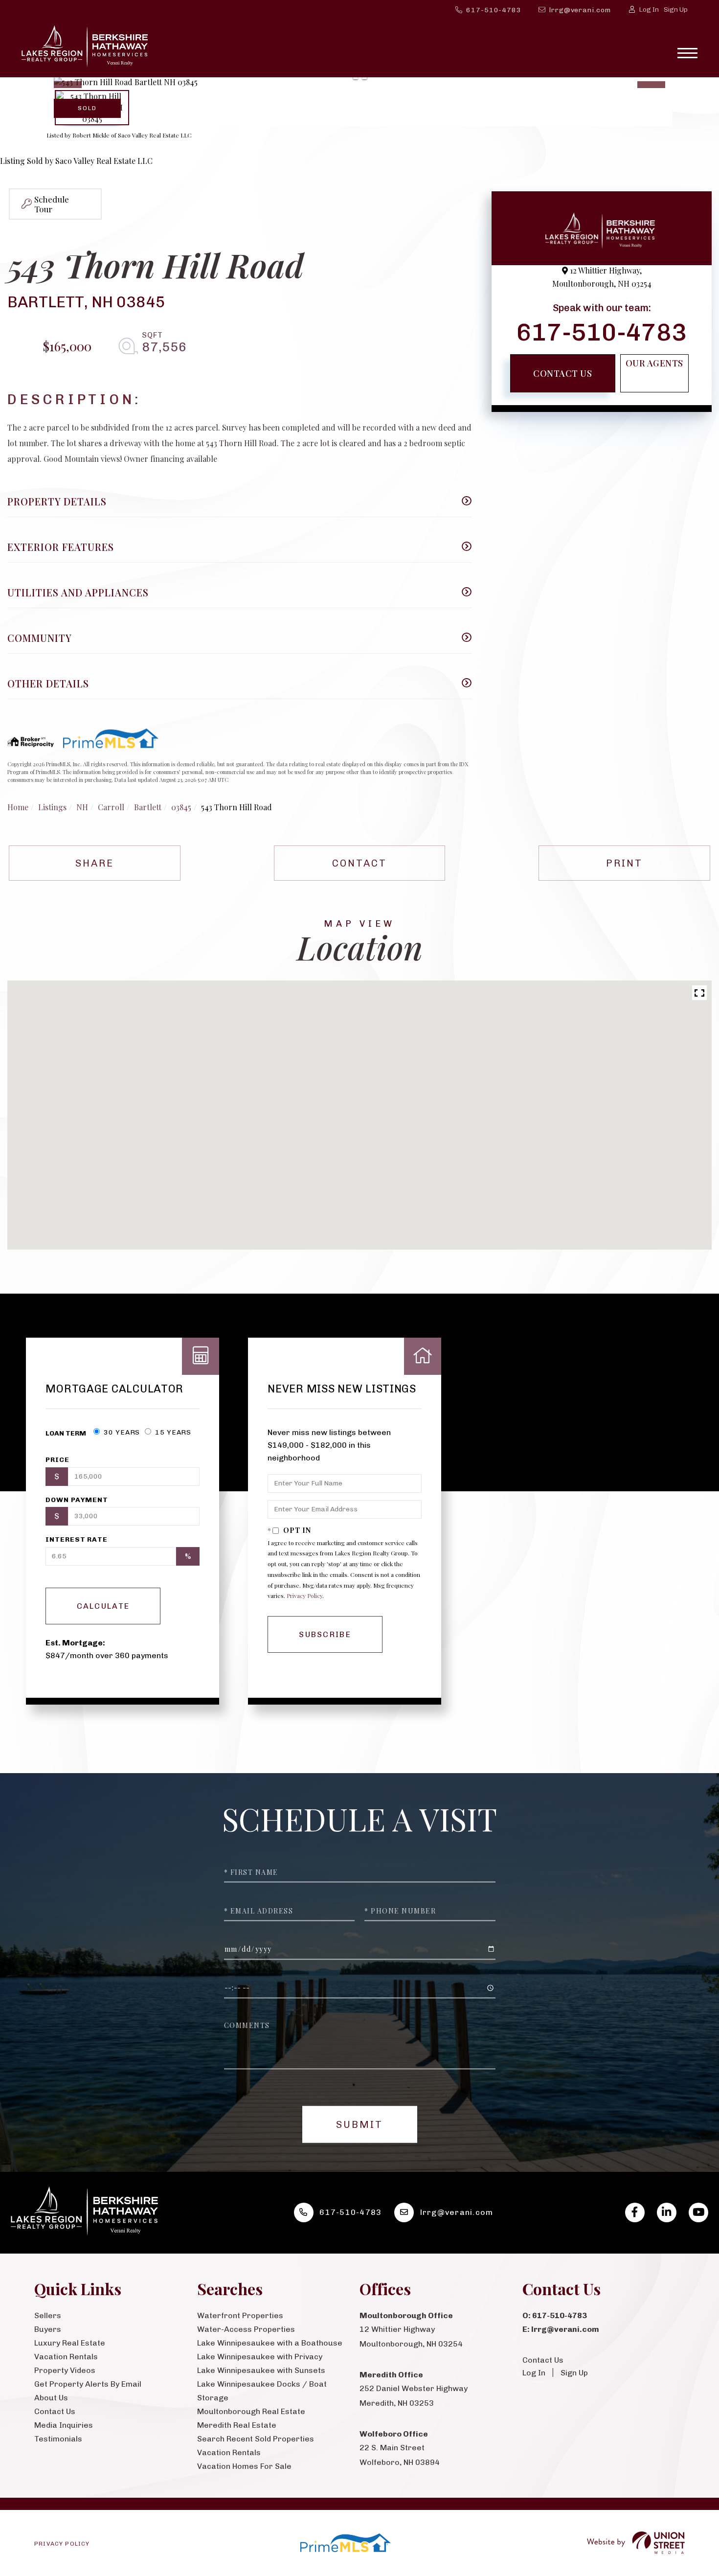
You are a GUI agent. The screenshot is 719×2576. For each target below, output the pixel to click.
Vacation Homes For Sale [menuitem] (244, 2466)
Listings (52, 807)
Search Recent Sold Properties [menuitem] (256, 2439)
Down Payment (77, 1500)
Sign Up (676, 10)
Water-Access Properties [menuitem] (246, 2329)
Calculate (103, 1606)
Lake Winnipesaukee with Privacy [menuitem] (260, 2357)
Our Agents (654, 363)
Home (18, 807)
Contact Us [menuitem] (55, 2411)
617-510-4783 (494, 10)
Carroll (111, 807)
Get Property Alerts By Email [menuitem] (88, 2384)
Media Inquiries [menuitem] (64, 2425)
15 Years (172, 1432)
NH (82, 807)
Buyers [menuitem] (48, 2329)
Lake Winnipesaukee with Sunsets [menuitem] (261, 2370)
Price (57, 1460)
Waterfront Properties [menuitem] (240, 2315)
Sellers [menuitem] (48, 2315)
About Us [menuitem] (51, 2398)
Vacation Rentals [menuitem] (66, 2357)
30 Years (121, 1432)
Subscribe (325, 1634)
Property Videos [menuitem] (65, 2370)
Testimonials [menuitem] (58, 2439)
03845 (181, 807)
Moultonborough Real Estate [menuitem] (251, 2411)
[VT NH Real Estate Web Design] (636, 2543)
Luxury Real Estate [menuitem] (70, 2343)
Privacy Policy (304, 1596)
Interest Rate (76, 1539)
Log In (649, 10)
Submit (359, 2124)
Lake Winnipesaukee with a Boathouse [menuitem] (270, 2343)
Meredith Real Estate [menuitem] (237, 2425)
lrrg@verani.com (580, 10)
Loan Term (66, 1433)
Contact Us (562, 373)
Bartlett (148, 807)
